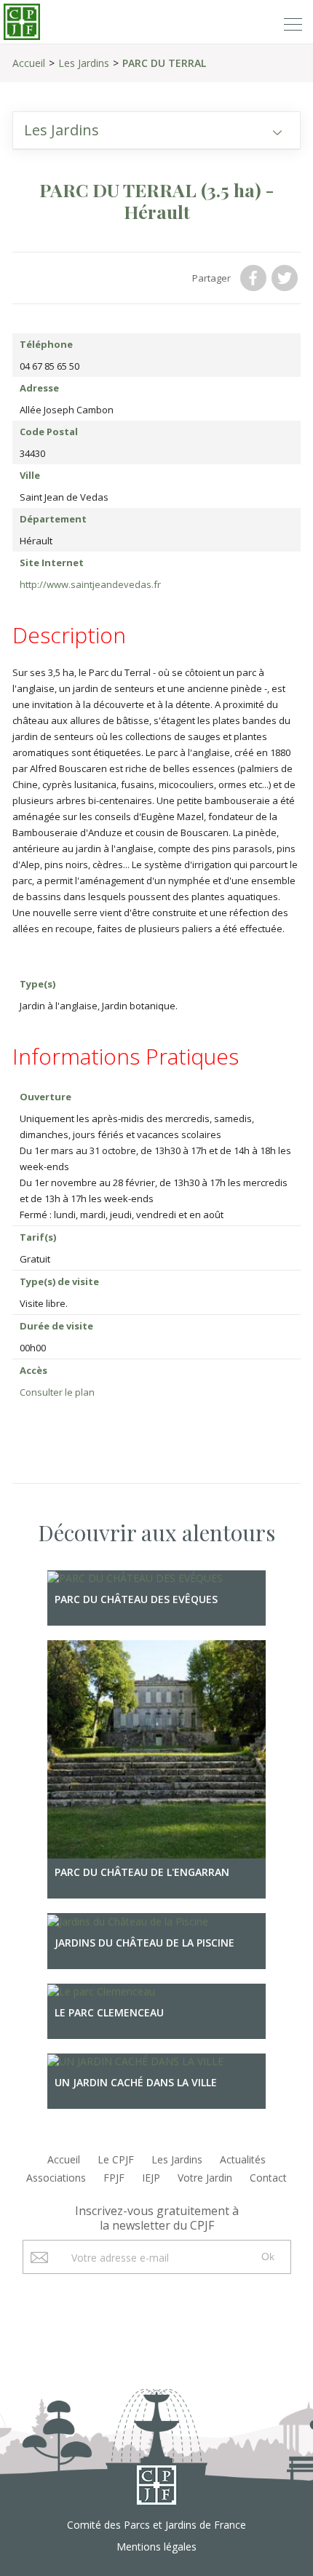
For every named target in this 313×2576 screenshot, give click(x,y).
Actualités (243, 2159)
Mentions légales (156, 2547)
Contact (268, 2178)
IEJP (151, 2178)
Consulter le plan (57, 1392)
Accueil (29, 63)
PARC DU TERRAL (164, 63)
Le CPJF (116, 2159)
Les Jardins (84, 63)
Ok (268, 2257)
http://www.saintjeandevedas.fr (90, 584)
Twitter (286, 278)
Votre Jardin (205, 2178)
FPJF (114, 2178)
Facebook (255, 278)
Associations (56, 2178)
